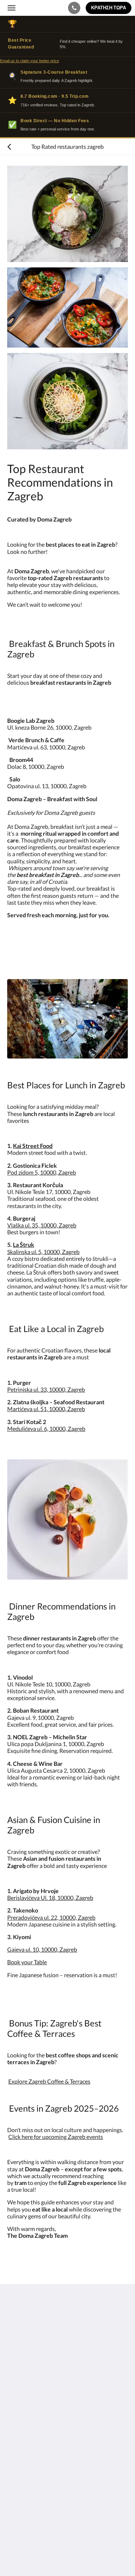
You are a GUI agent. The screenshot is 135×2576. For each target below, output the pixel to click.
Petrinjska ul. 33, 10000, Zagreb (46, 1389)
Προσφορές (22, 2479)
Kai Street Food (33, 1146)
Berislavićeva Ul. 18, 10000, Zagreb (50, 1898)
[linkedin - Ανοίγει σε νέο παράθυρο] (54, 2385)
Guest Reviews (26, 2485)
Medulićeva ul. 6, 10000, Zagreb (46, 1429)
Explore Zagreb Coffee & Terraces (49, 2081)
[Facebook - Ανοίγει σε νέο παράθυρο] (14, 2385)
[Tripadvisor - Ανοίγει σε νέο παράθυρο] (74, 2385)
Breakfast (19, 2437)
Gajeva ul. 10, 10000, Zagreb (42, 1949)
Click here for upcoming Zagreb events (56, 2137)
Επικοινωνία (23, 2419)
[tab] (67, 2407)
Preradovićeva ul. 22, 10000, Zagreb (51, 1917)
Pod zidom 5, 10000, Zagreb (42, 1172)
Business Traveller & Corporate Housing (57, 2467)
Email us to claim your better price (30, 61)
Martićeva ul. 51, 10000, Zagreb (46, 1409)
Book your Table (27, 1962)
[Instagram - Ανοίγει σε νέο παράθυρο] (34, 2385)
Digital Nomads (26, 2473)
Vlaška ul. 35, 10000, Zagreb (42, 1225)
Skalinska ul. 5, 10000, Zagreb (43, 1252)
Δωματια (18, 2425)
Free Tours (20, 2431)
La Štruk (24, 1245)
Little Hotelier (55, 2531)
